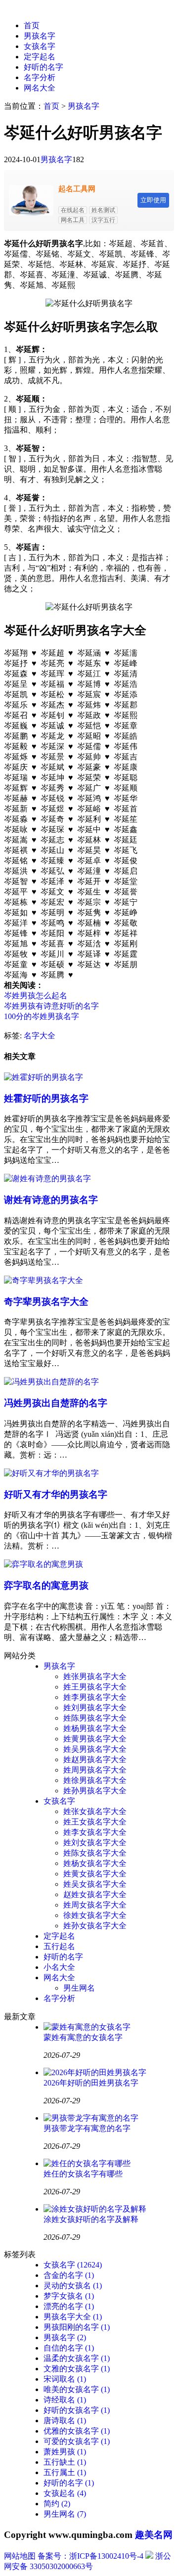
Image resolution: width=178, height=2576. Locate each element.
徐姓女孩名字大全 (95, 1915)
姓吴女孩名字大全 (95, 1884)
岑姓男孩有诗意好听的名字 (51, 1006)
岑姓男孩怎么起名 (36, 996)
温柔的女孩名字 (77, 2358)
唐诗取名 (65, 2421)
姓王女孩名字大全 (95, 1822)
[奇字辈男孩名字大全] (44, 1280)
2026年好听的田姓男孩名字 (91, 2083)
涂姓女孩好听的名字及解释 (91, 2219)
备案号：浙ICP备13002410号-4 (90, 2556)
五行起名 (59, 1946)
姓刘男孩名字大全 (95, 1708)
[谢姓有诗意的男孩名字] (47, 1178)
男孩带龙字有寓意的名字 (87, 2128)
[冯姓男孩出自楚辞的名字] (51, 1382)
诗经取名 (65, 2400)
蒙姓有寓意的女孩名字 (83, 2037)
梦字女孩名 (69, 2296)
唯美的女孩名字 (77, 2389)
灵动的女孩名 (73, 2286)
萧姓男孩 (65, 2452)
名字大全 (40, 1036)
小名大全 (59, 1967)
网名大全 (40, 88)
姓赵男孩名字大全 (95, 1759)
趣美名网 (154, 2535)
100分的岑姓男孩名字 (42, 1016)
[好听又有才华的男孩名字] (51, 1473)
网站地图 (20, 2556)
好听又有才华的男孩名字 (56, 1494)
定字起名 (40, 57)
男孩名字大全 (73, 2317)
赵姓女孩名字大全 (95, 1894)
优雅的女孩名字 (77, 2431)
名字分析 (40, 77)
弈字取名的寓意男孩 (46, 1585)
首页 (32, 25)
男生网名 (79, 1988)
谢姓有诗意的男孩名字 (51, 1200)
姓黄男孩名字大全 (95, 1739)
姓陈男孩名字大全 (95, 1718)
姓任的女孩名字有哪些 (83, 2174)
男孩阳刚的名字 (77, 2327)
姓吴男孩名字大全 (95, 1749)
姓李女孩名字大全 (95, 1832)
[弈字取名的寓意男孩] (44, 1564)
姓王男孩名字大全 (95, 1687)
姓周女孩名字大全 (95, 1905)
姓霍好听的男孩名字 (46, 1098)
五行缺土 (65, 2462)
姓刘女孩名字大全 (95, 1843)
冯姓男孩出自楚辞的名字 (56, 1403)
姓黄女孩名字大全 (95, 1874)
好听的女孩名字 (77, 2410)
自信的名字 (69, 2348)
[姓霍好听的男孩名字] (44, 1077)
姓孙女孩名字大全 (95, 1926)
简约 (57, 2504)
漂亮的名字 (69, 2306)
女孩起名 (65, 2493)
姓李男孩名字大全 (95, 1697)
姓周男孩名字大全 (95, 1770)
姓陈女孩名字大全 (95, 1853)
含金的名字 (69, 2275)
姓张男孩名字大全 (95, 1676)
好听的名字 (44, 67)
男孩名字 (40, 36)
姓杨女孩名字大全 (95, 1863)
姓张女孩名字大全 (95, 1811)
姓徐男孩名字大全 (95, 1780)
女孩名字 (40, 46)
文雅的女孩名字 (77, 2369)
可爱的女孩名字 (77, 2441)
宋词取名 (65, 2379)
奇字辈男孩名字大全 (46, 1302)
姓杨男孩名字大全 (95, 1728)
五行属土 (65, 2472)
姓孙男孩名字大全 (95, 1791)
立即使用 (153, 200)
